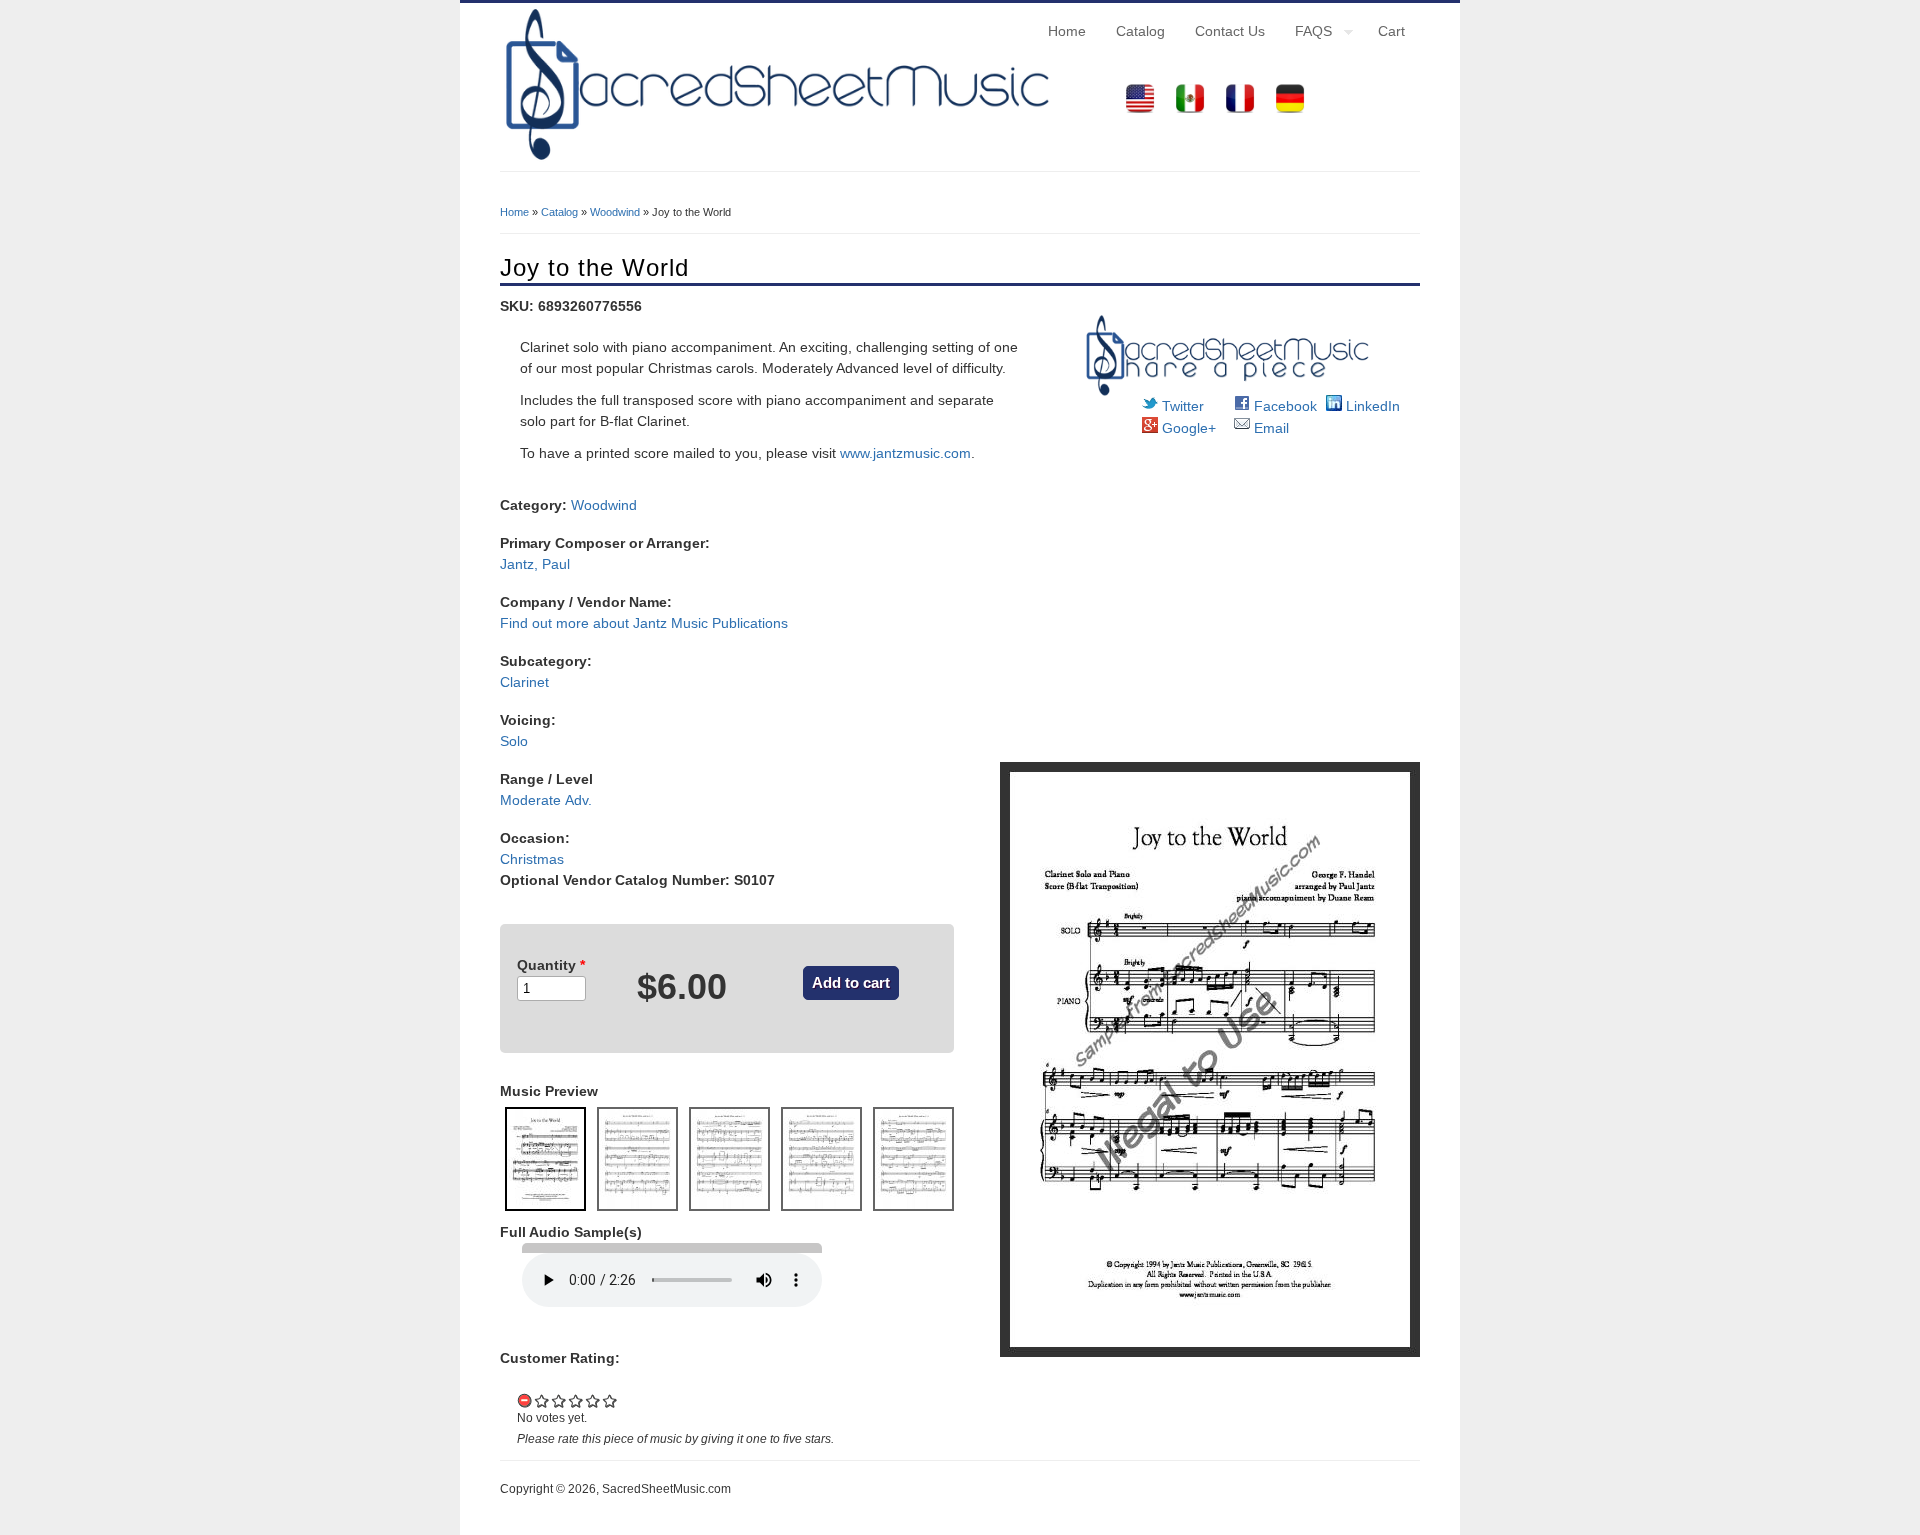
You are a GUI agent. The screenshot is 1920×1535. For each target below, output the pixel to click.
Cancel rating (525, 1400)
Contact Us (1230, 31)
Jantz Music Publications (710, 623)
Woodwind (615, 212)
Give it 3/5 (576, 1400)
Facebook (1283, 406)
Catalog (1140, 31)
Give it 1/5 (542, 1400)
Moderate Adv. (546, 800)
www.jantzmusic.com (905, 453)
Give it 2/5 (559, 1400)
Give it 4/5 (593, 1400)
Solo (514, 741)
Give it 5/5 (610, 1400)
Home (1067, 31)
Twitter (1181, 406)
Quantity (551, 965)
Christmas (532, 859)
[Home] (775, 160)
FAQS (1306, 34)
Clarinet (524, 682)
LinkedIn (1371, 406)
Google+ (1187, 428)
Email (1269, 428)
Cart (1391, 31)
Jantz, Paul (535, 564)
